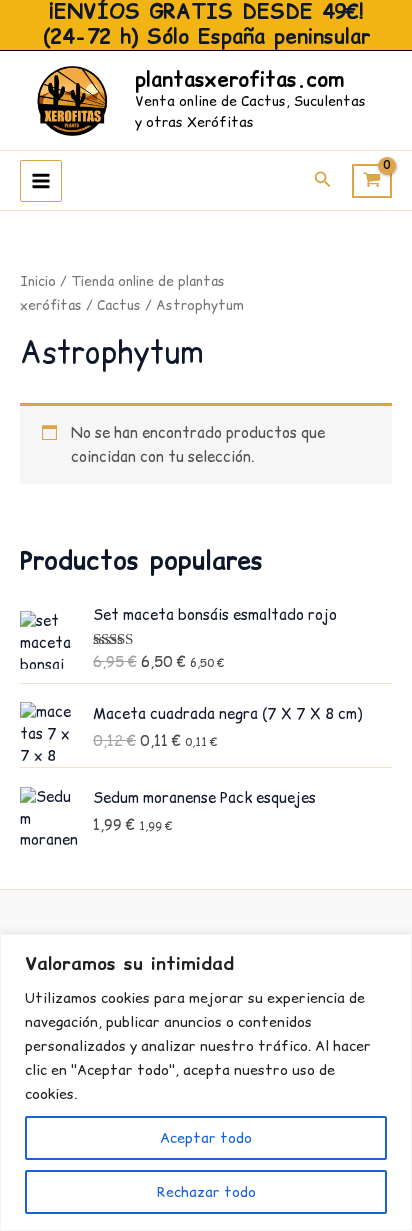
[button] (323, 180)
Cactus (119, 305)
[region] (206, 1082)
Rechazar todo (206, 1192)
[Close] (391, 951)
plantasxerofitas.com (239, 80)
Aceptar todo (206, 1138)
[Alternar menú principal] (41, 181)
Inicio (38, 281)
